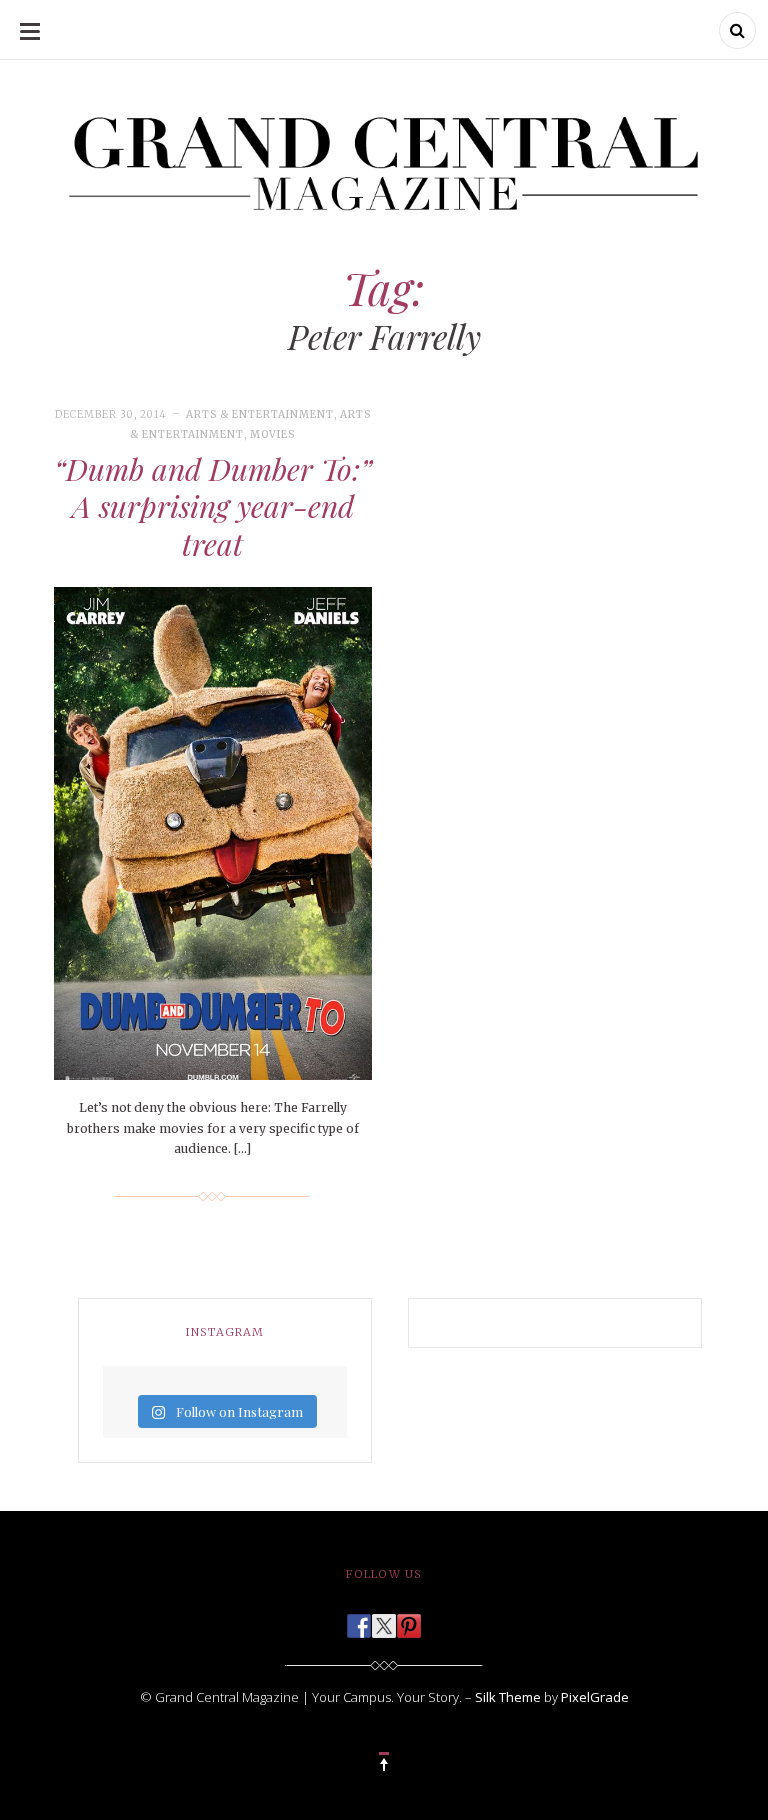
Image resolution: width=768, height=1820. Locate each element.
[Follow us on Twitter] (384, 1620)
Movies (272, 434)
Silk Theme (508, 1697)
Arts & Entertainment (260, 414)
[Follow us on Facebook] (359, 1620)
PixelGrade (595, 1697)
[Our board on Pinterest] (409, 1620)
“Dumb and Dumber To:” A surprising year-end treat (213, 506)
